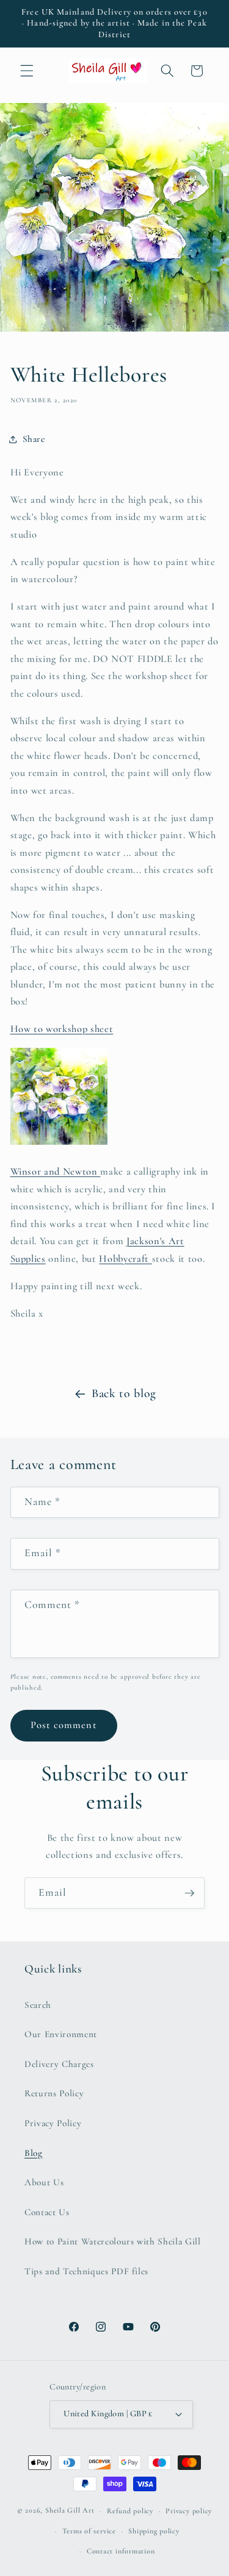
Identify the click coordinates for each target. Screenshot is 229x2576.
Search (38, 2005)
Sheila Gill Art (70, 2511)
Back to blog (124, 1393)
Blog (34, 2153)
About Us (44, 2182)
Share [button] (34, 439)
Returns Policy (54, 2093)
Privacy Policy (53, 2123)
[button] (27, 71)
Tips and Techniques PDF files (86, 2271)
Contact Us (47, 2212)
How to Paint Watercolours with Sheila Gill (113, 2241)
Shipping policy (154, 2531)
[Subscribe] (189, 1893)
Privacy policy (189, 2511)
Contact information (121, 2551)
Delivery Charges (59, 2064)
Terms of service (89, 2531)
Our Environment (61, 2034)
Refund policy (130, 2511)
